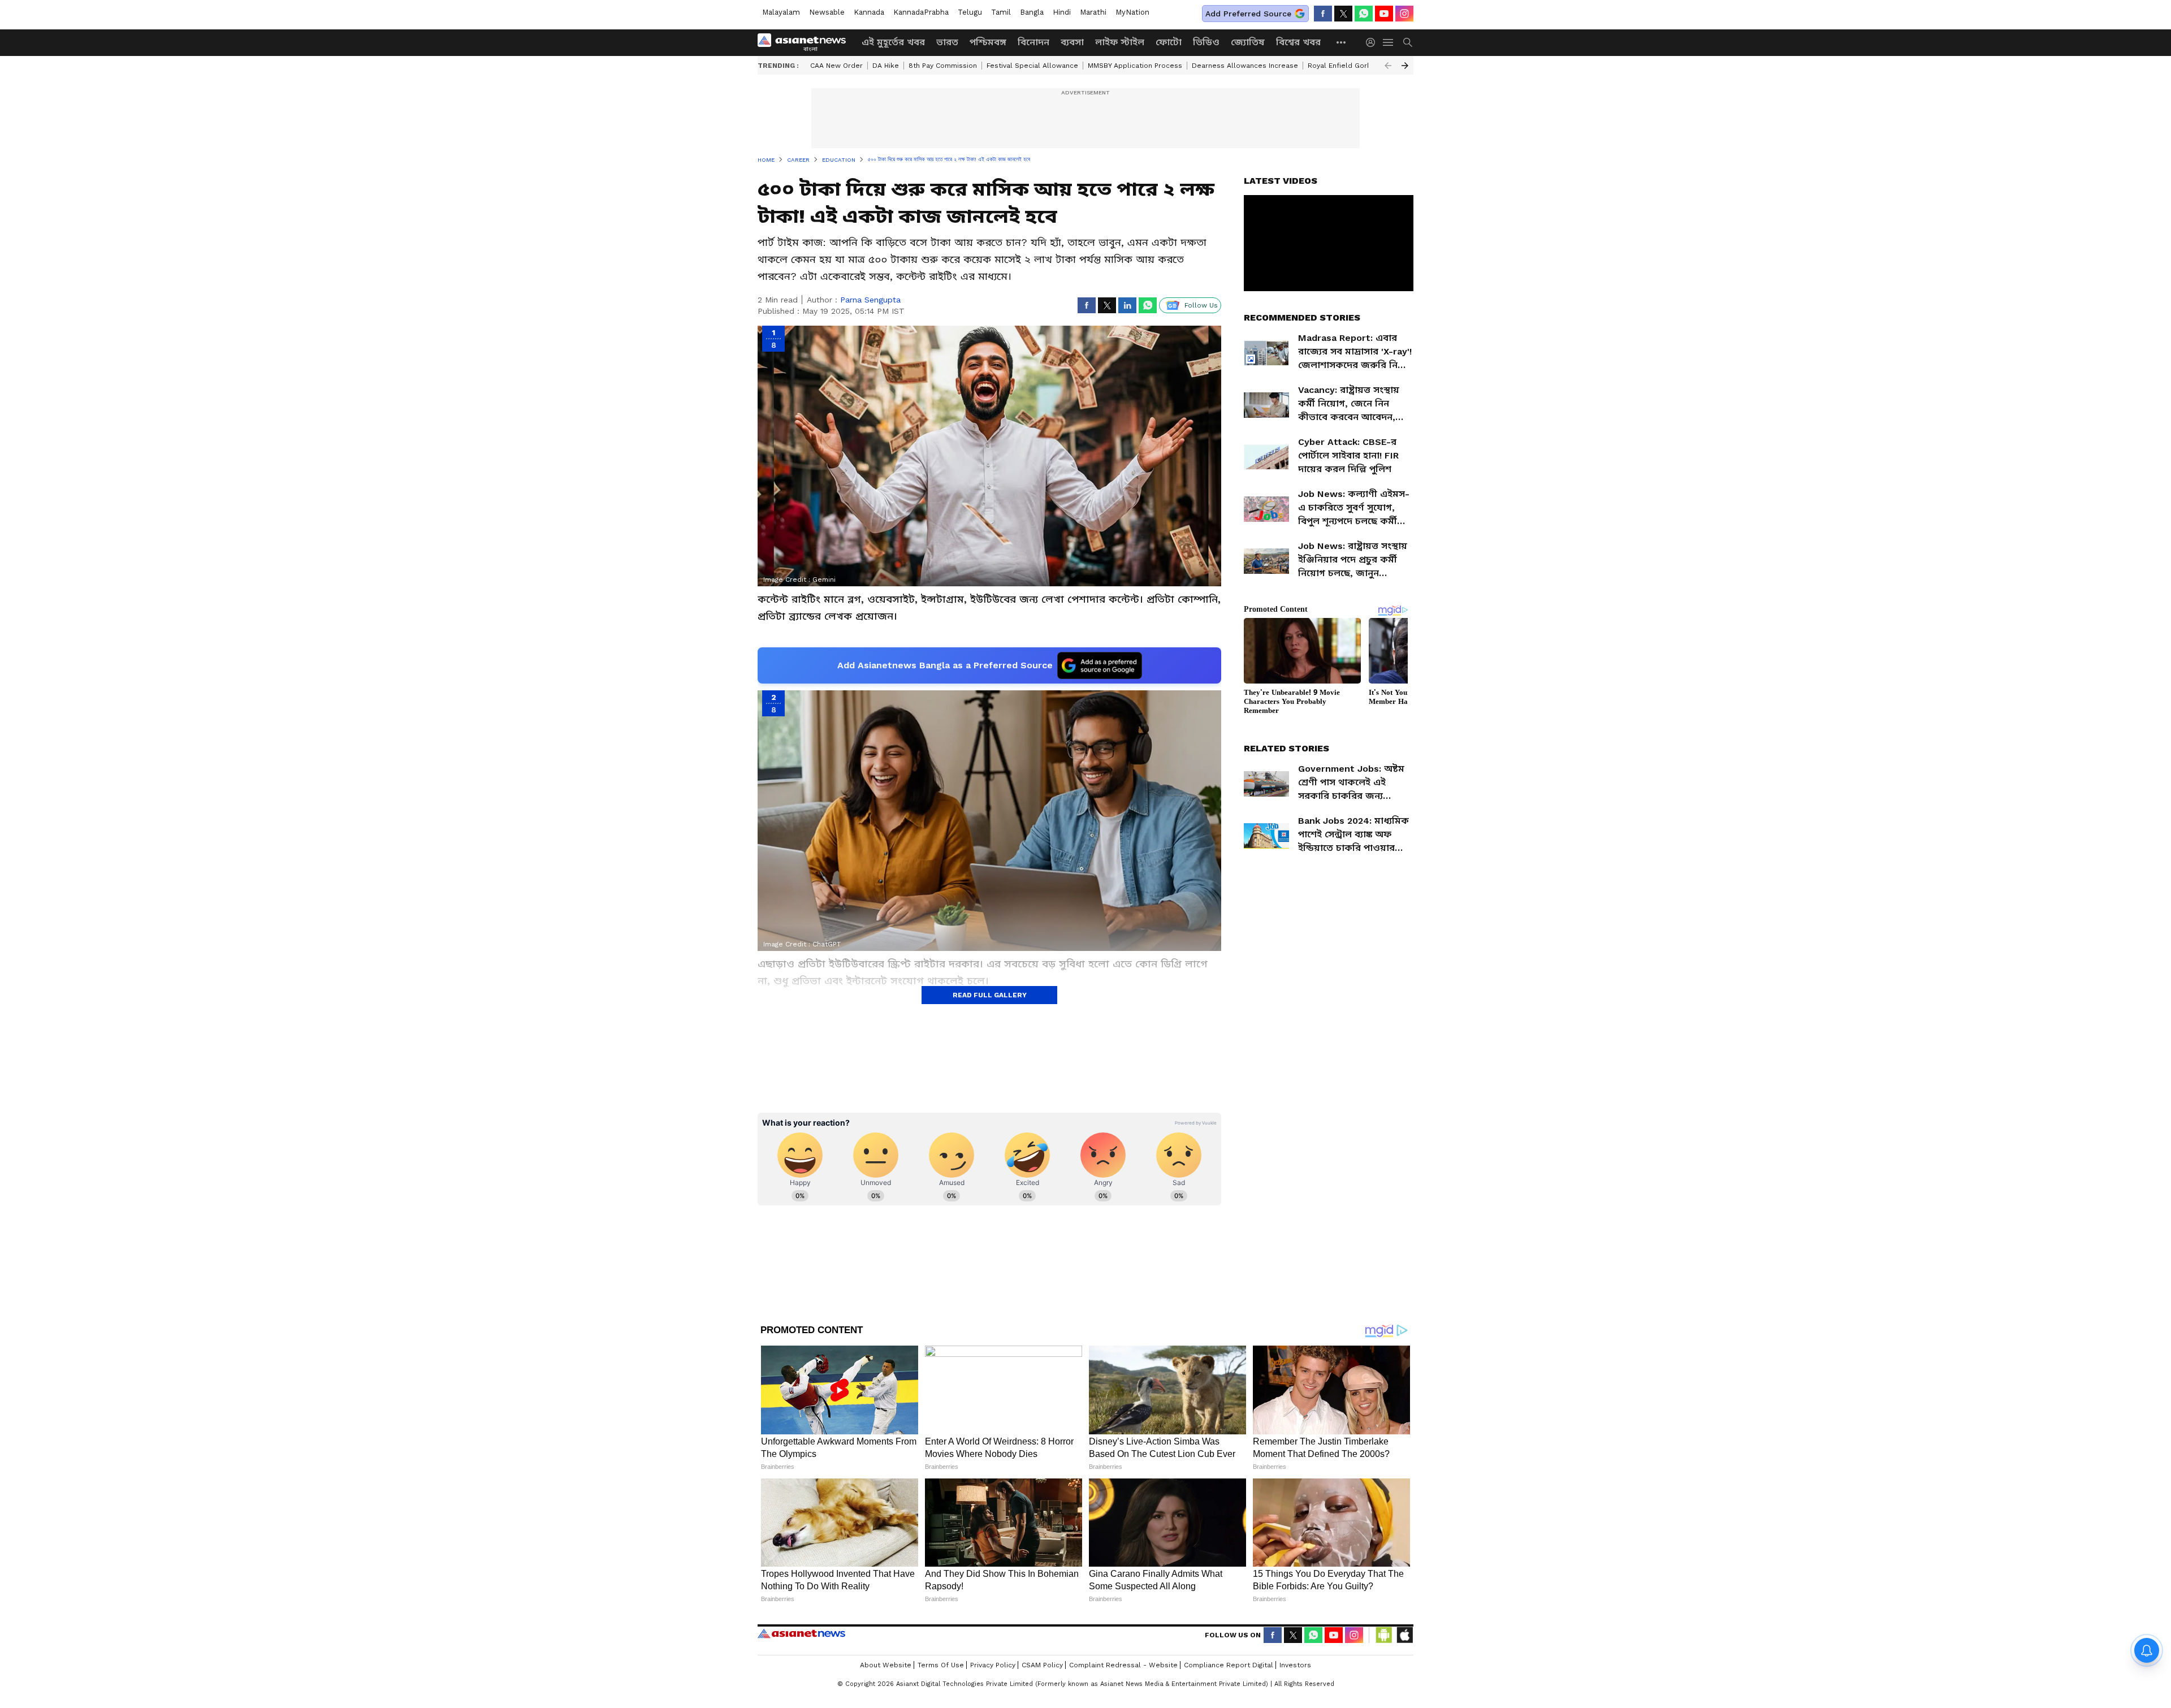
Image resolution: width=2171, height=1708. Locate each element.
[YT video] (1384, 14)
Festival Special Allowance (1032, 66)
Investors (1295, 1665)
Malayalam (781, 12)
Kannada (869, 12)
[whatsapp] (1364, 14)
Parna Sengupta (870, 300)
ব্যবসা (1072, 42)
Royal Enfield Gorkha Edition (1356, 66)
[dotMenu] (1342, 42)
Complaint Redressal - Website (1123, 1665)
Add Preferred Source (1248, 14)
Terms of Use (941, 1665)
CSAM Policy (1042, 1665)
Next (1405, 66)
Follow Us (1201, 305)
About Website (886, 1665)
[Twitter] (1343, 14)
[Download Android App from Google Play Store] (1384, 1635)
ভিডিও (1206, 42)
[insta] (1404, 14)
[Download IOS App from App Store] (1404, 1635)
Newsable (827, 12)
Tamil (1001, 12)
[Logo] (806, 42)
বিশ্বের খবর (1298, 42)
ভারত (947, 42)
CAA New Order (836, 66)
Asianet (801, 1633)
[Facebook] (1323, 14)
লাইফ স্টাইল (1120, 42)
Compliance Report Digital (1229, 1665)
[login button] (1373, 42)
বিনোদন (1033, 42)
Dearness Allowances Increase (1245, 66)
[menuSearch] (1408, 42)
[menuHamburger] (1389, 42)
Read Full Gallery (990, 995)
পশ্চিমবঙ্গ (988, 42)
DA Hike (886, 66)
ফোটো (1169, 42)
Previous (1388, 66)
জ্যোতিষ (1248, 42)
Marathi (1093, 12)
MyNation (1132, 12)
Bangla (1032, 12)
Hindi (1062, 12)
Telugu (970, 12)
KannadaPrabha (921, 12)
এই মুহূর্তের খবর (893, 42)
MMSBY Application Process (1135, 66)
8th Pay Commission (943, 66)
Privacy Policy (993, 1665)
